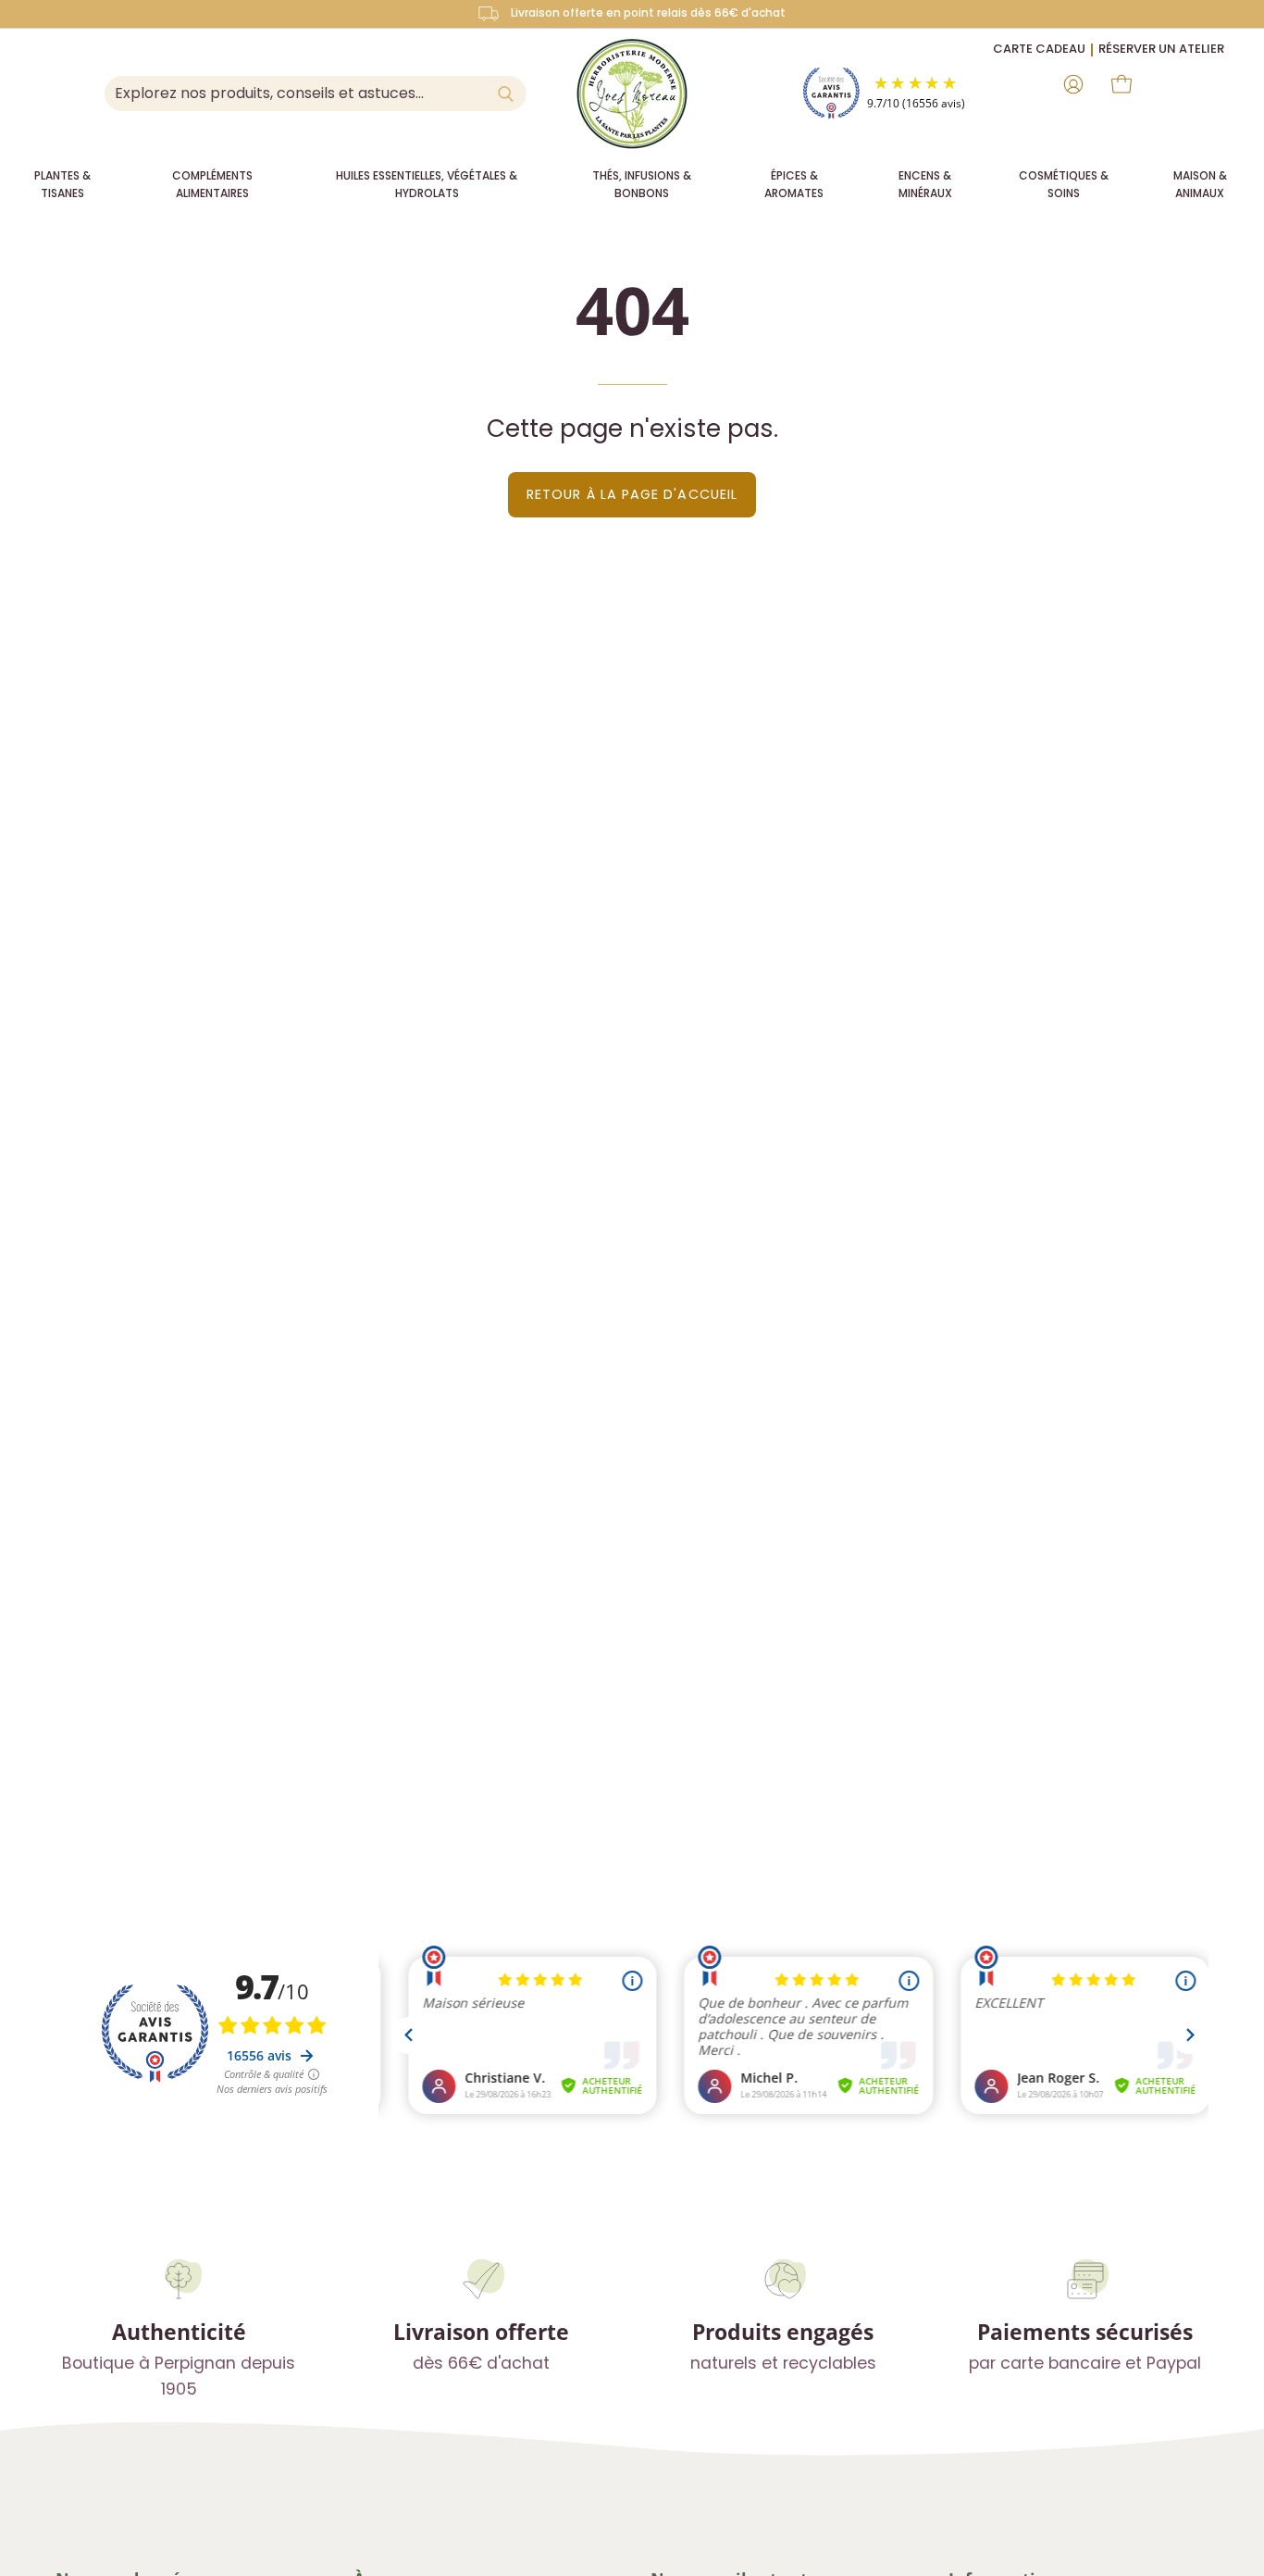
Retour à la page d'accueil (632, 494)
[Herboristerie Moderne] (632, 93)
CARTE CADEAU (1039, 49)
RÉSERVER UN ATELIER (1161, 49)
